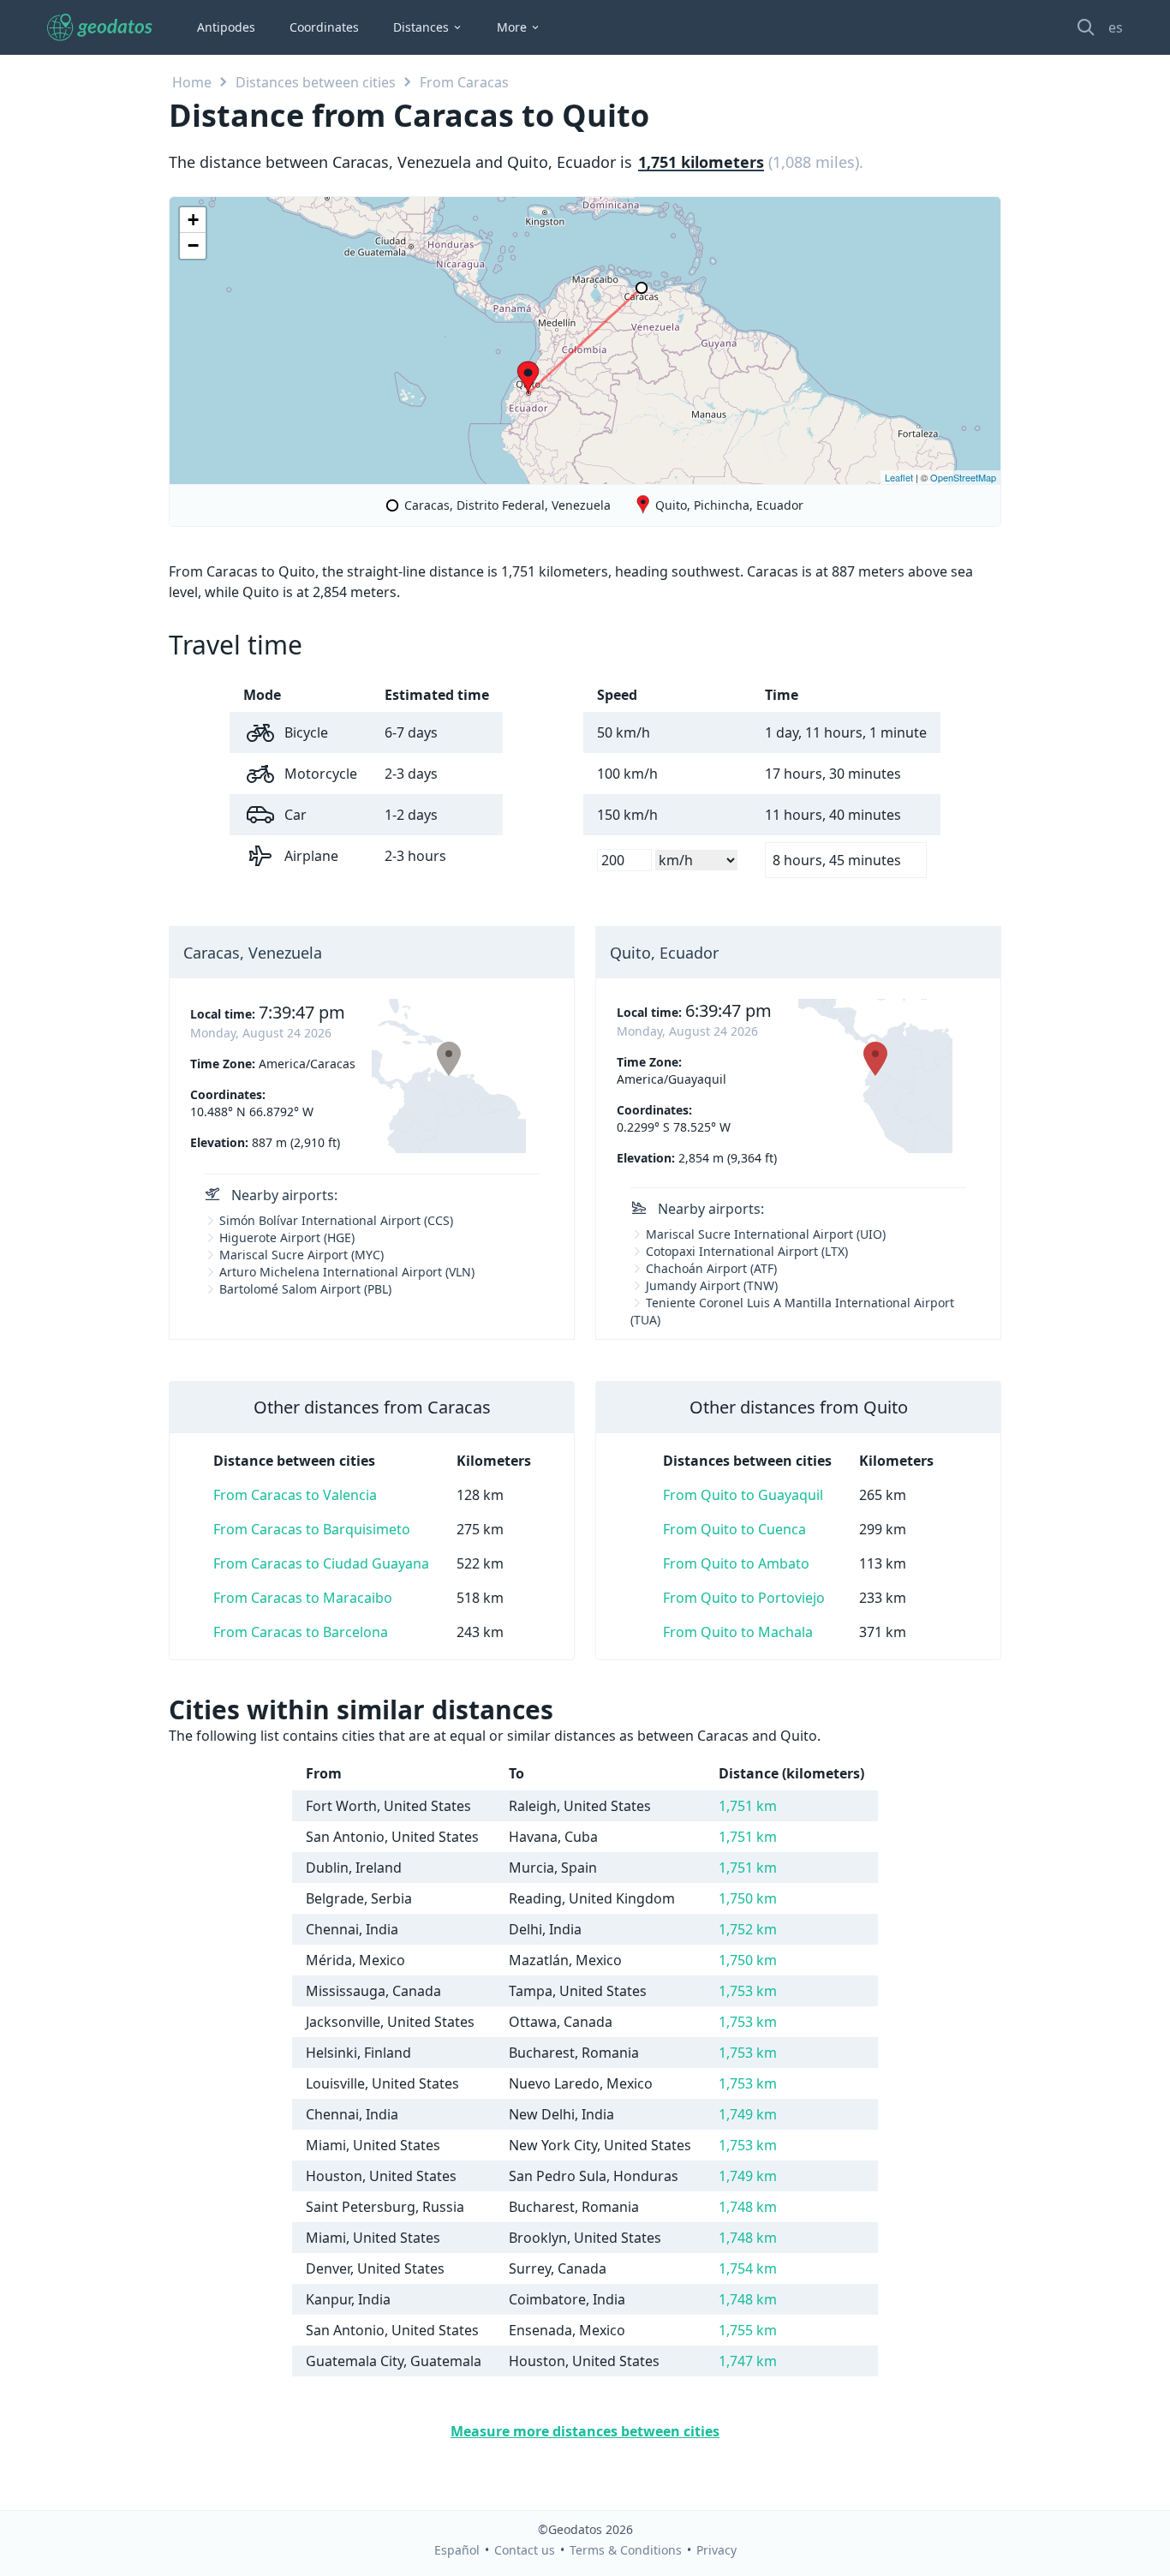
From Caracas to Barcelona (301, 1632)
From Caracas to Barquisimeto (312, 1529)
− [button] (193, 245)
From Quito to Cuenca (734, 1529)
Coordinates (324, 27)
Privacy (716, 2550)
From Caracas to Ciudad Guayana (321, 1563)
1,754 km (748, 2268)
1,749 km (748, 2114)
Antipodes (226, 27)
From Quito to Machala (738, 1632)
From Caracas (464, 82)
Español (457, 2550)
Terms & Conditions (626, 2550)
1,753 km (748, 1991)
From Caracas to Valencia (295, 1495)
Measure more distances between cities (585, 2431)
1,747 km (748, 2361)
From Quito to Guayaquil (743, 1495)
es (1116, 27)
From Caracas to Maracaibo (303, 1598)
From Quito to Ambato (736, 1563)
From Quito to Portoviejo (744, 1598)
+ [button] (193, 220)
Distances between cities (316, 82)
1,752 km (748, 1929)
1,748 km (748, 2207)
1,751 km (748, 1806)
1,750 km (748, 1898)
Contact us (525, 2550)
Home (192, 82)
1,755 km (748, 2330)
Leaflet (899, 477)
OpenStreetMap (963, 477)
